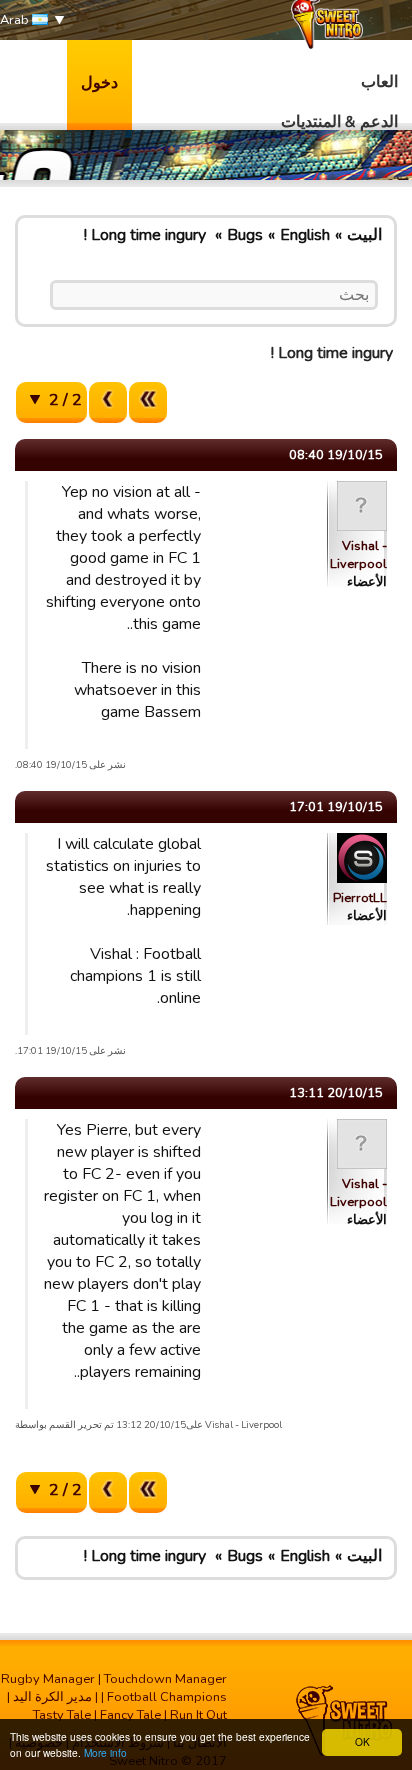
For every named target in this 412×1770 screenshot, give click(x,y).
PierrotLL (360, 898)
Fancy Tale (130, 1715)
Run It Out (198, 1715)
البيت (364, 235)
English (305, 235)
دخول (99, 83)
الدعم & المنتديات (339, 122)
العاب (379, 82)
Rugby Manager (48, 1679)
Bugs (245, 235)
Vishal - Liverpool (358, 555)
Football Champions (167, 1697)
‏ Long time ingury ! (147, 235)
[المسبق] (108, 402)
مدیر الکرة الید (52, 1697)
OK (362, 1741)
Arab (16, 20)
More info (105, 1752)
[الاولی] (148, 402)
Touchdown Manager (165, 1679)
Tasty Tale (62, 1715)
